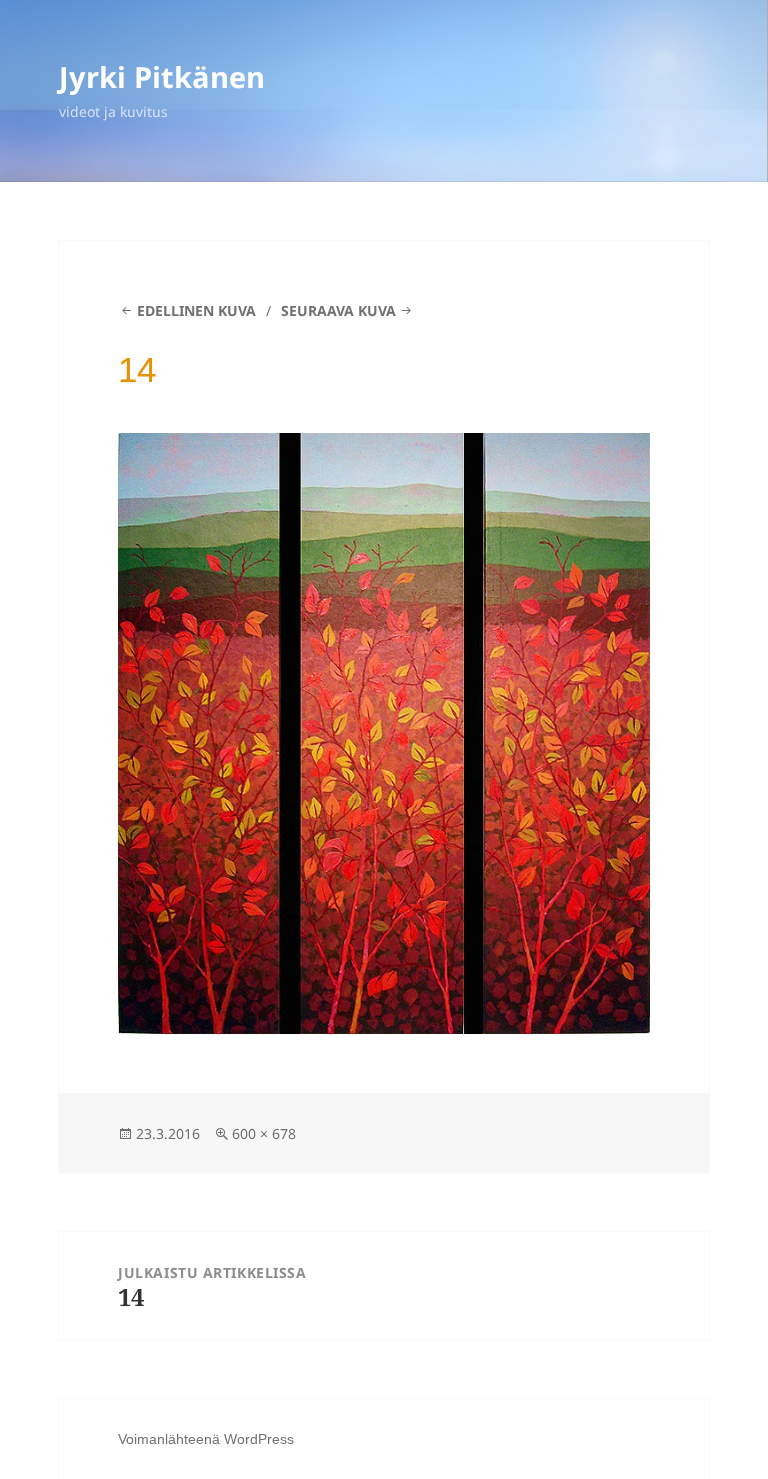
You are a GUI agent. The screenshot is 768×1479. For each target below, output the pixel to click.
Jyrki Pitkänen (162, 76)
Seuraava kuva (338, 310)
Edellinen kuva (196, 310)
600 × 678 (264, 1133)
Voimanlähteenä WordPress (206, 1439)
